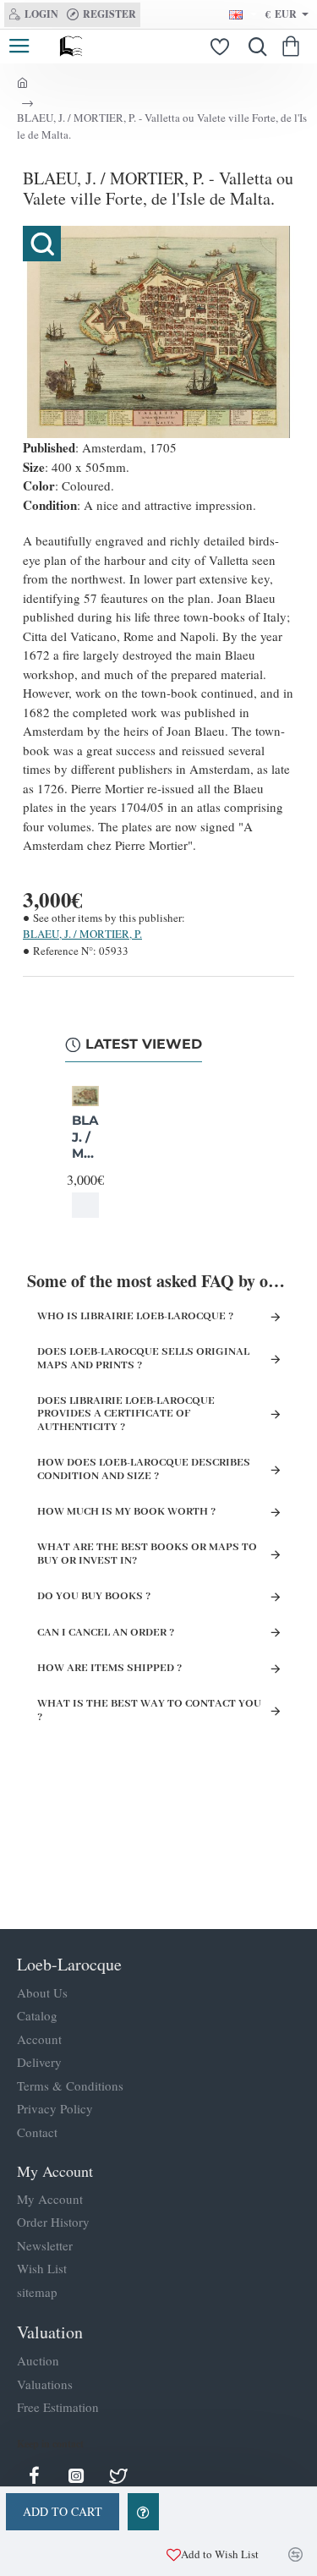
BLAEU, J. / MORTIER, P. (82, 934)
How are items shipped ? (109, 1668)
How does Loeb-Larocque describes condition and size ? (144, 1469)
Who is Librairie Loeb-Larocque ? (135, 1316)
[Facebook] (34, 2475)
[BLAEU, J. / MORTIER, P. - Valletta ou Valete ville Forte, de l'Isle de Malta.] (85, 1096)
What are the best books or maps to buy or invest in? (147, 1554)
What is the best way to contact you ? (149, 1710)
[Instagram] (76, 2475)
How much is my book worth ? (126, 1512)
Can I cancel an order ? (106, 1633)
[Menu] (19, 47)
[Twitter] (118, 2475)
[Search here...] (254, 47)
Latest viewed (144, 1044)
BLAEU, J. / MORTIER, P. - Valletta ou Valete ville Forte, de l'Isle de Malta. (85, 1137)
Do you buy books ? (94, 1596)
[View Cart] (294, 47)
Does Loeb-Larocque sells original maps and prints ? (143, 1358)
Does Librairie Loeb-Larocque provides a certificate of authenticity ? (126, 1414)
